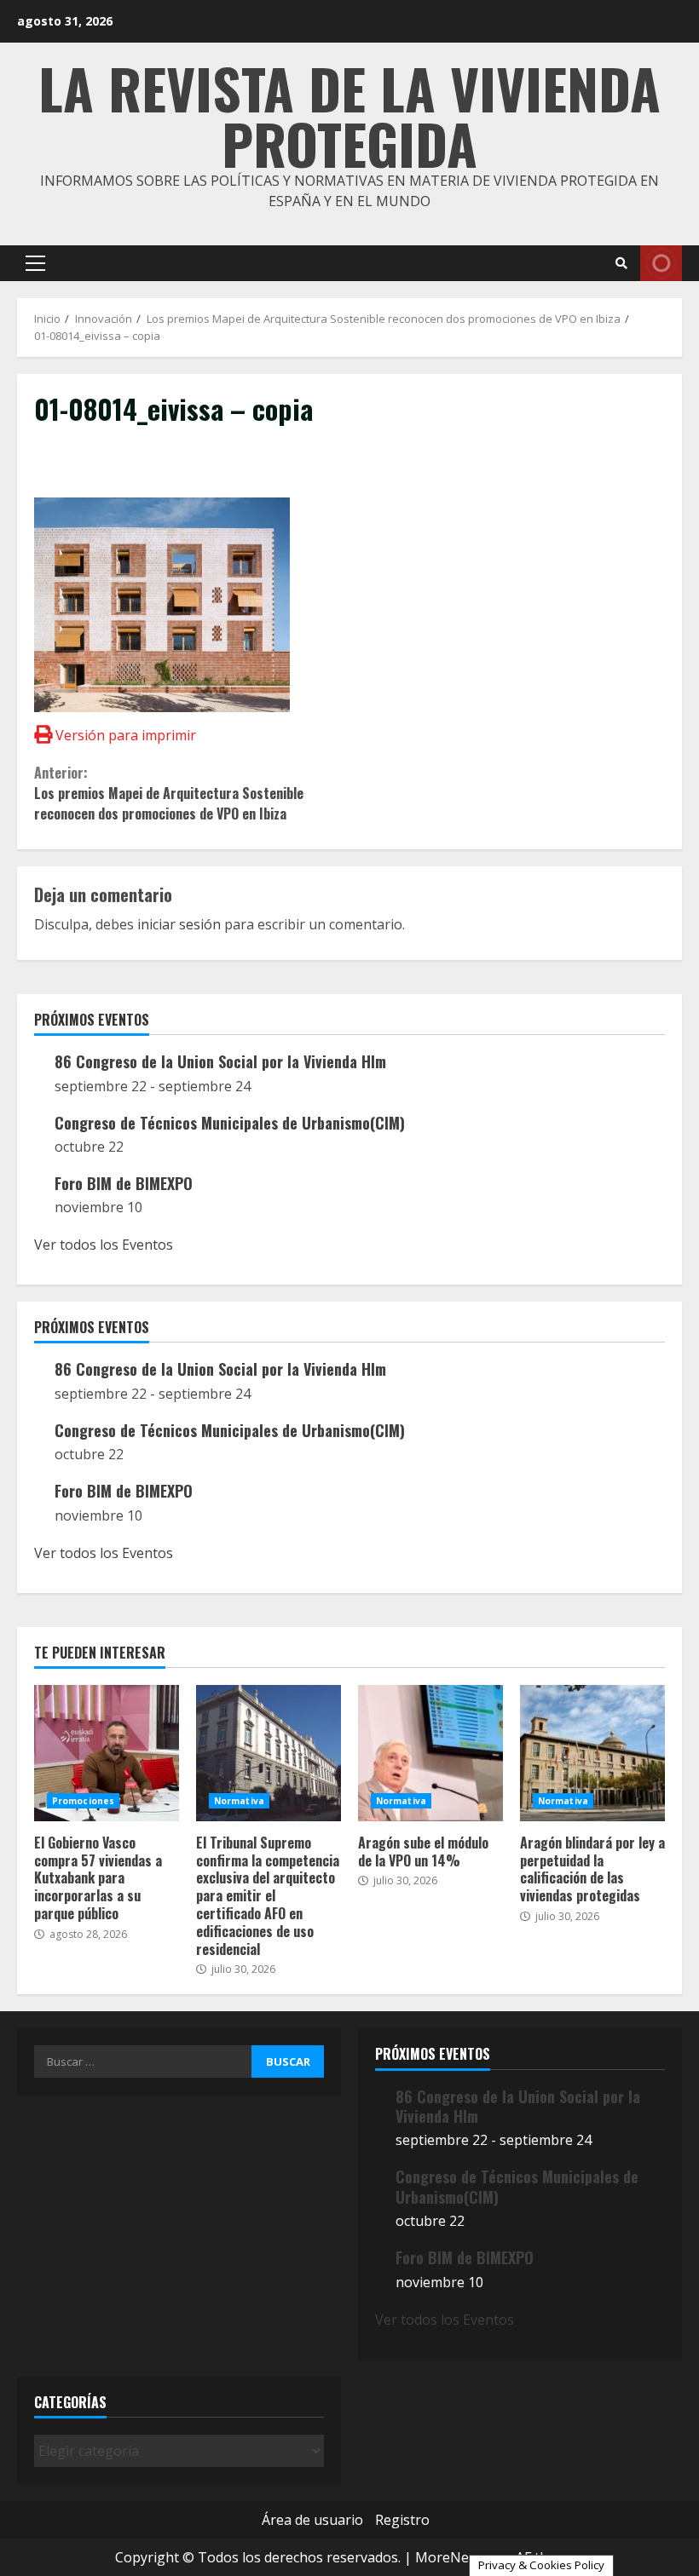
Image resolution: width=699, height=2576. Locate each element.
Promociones (83, 1801)
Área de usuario (312, 2520)
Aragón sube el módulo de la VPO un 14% (430, 1753)
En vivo (661, 263)
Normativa (239, 1801)
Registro (402, 2520)
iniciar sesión (179, 924)
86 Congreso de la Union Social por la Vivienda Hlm (220, 1061)
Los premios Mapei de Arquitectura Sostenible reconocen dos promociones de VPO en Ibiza (169, 793)
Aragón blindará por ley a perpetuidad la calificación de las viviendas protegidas (592, 1753)
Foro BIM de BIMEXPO (124, 1183)
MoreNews (451, 2557)
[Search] (621, 263)
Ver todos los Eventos (104, 1245)
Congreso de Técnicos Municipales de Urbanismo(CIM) (230, 1123)
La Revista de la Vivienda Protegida (349, 115)
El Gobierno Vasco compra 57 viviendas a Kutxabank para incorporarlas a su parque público (107, 1753)
